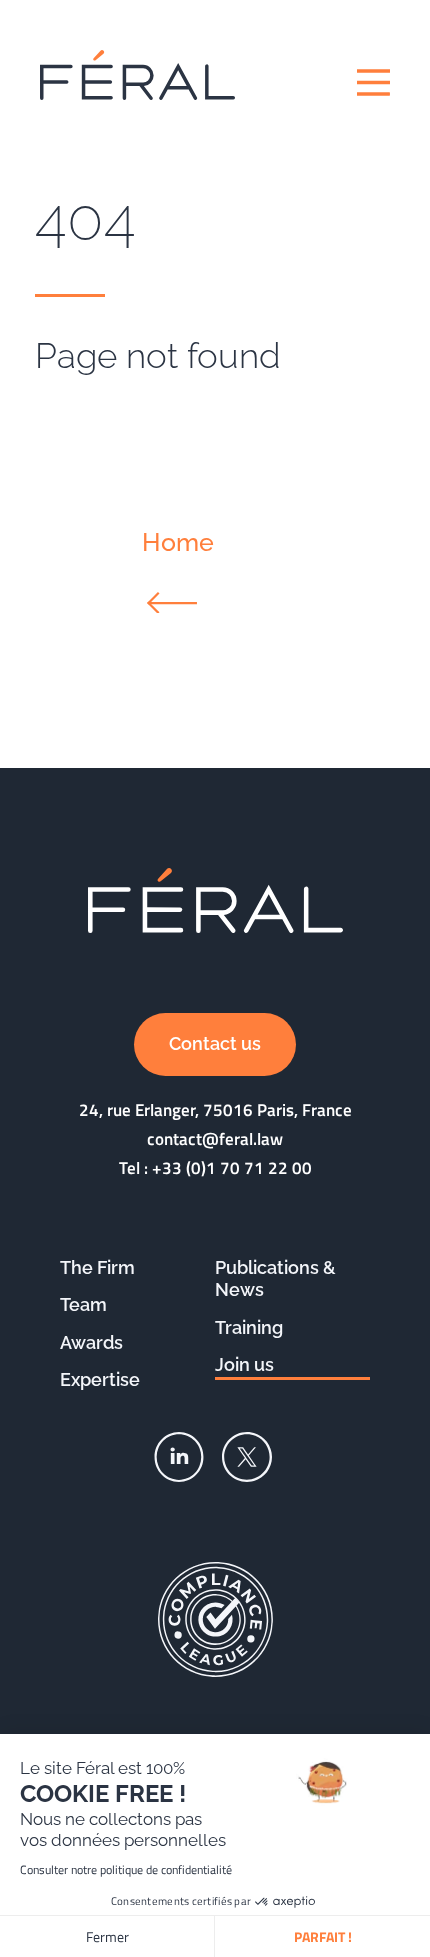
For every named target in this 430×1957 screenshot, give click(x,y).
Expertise (100, 1379)
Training (249, 1327)
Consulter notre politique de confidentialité (126, 1869)
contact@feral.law (215, 1139)
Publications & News (275, 1279)
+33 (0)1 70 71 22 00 (232, 1168)
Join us (244, 1364)
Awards (91, 1342)
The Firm (97, 1267)
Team (83, 1304)
